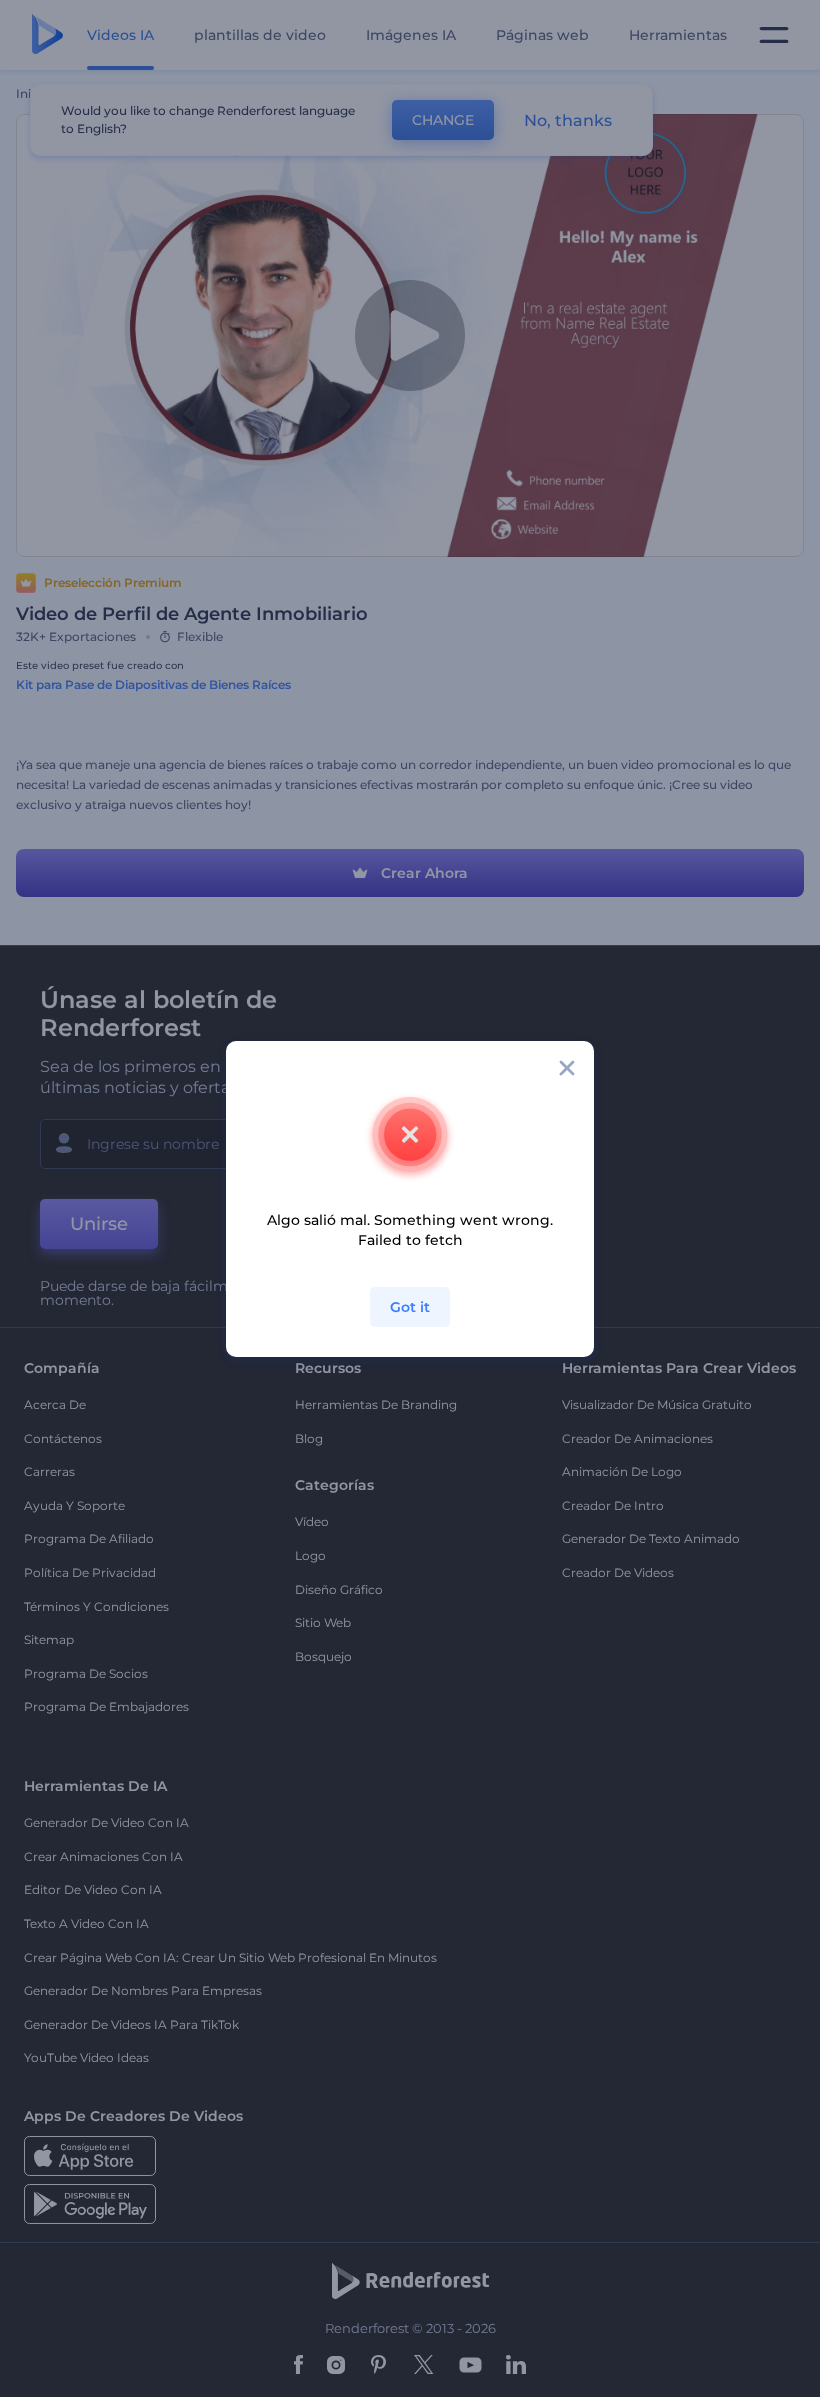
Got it (410, 1307)
